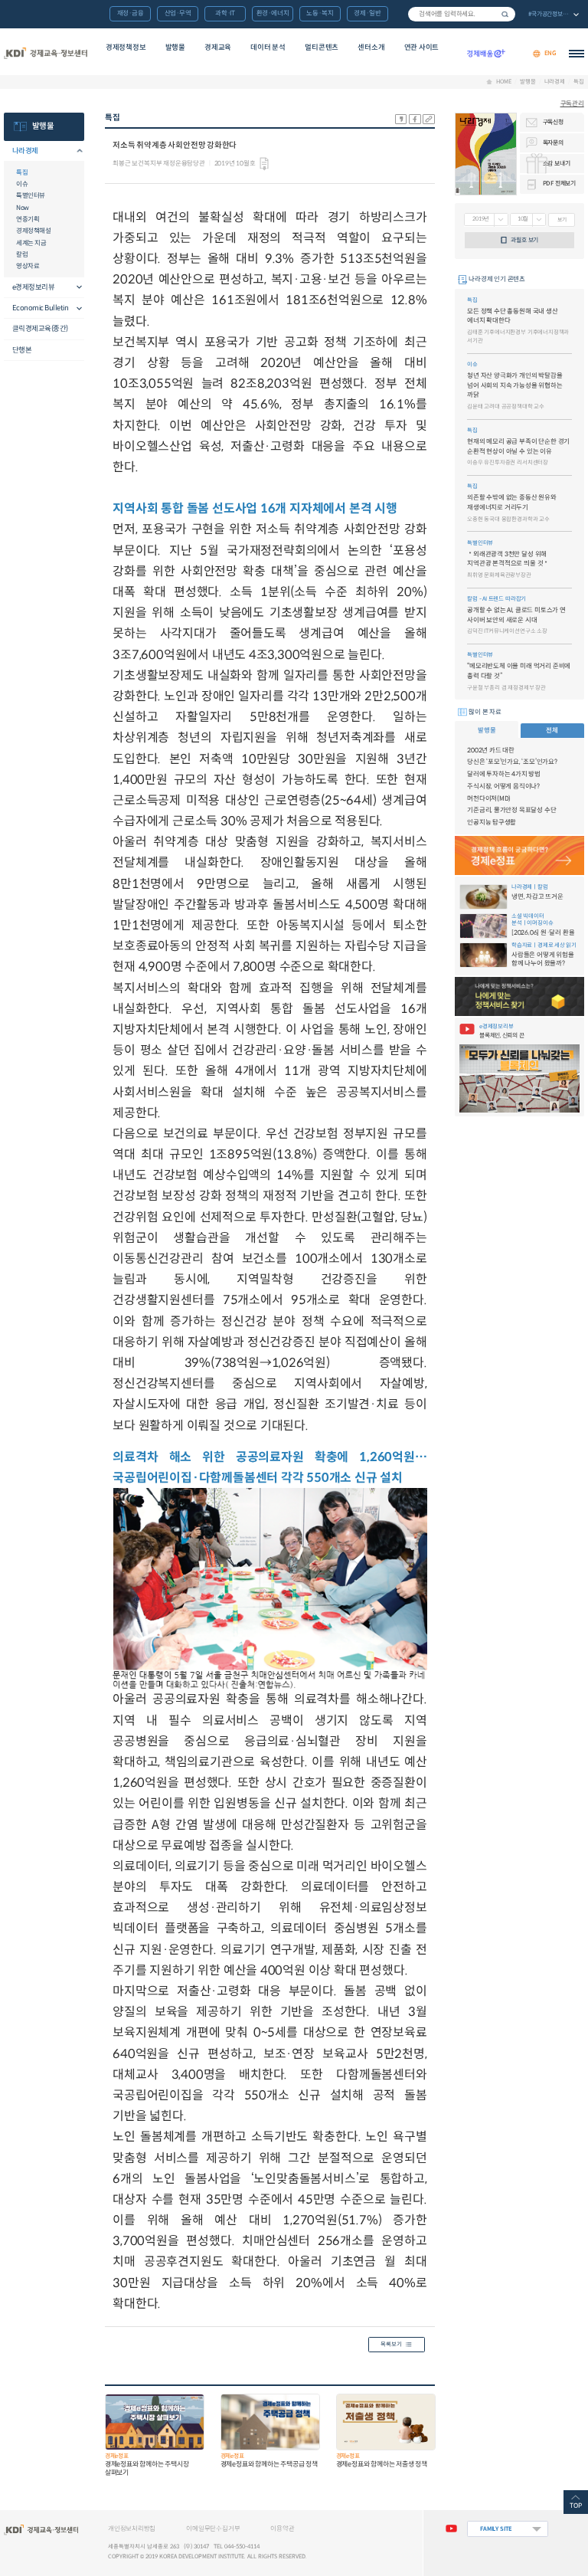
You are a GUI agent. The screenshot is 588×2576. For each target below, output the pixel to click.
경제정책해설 (33, 231)
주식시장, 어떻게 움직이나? (503, 786)
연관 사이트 (422, 48)
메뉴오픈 (75, 151)
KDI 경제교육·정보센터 (45, 54)
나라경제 (555, 82)
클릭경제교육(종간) (40, 329)
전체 (552, 730)
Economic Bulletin (41, 308)
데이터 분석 (268, 48)
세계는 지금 (31, 243)
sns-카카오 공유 (401, 119)
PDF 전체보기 (559, 183)
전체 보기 (553, 15)
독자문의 (553, 143)
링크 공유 (429, 119)
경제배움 (486, 54)
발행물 (175, 48)
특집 (579, 82)
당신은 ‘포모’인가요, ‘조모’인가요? (512, 762)
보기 (562, 220)
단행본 (22, 350)
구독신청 (553, 122)
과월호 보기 (524, 240)
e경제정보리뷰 (34, 287)
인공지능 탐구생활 (492, 822)
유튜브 (451, 2529)
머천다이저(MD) (489, 798)
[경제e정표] (519, 855)
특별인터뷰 (31, 195)
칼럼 (22, 254)
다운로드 (264, 164)
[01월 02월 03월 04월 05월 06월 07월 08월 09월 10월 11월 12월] (528, 220)
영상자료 (28, 266)
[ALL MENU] (577, 54)
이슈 (22, 184)
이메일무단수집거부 (213, 2528)
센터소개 (371, 48)
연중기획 (28, 219)
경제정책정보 (126, 48)
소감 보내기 (557, 163)
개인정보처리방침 (132, 2528)
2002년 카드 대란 (491, 750)
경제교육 (218, 48)
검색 (505, 14)
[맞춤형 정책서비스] (519, 996)
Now (23, 208)
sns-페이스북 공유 (415, 119)
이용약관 (282, 2528)
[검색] (462, 14)
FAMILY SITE (496, 2529)
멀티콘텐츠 (322, 48)
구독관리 (572, 103)
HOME (503, 82)
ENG (550, 53)
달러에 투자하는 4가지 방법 (504, 774)
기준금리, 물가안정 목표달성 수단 (511, 810)
